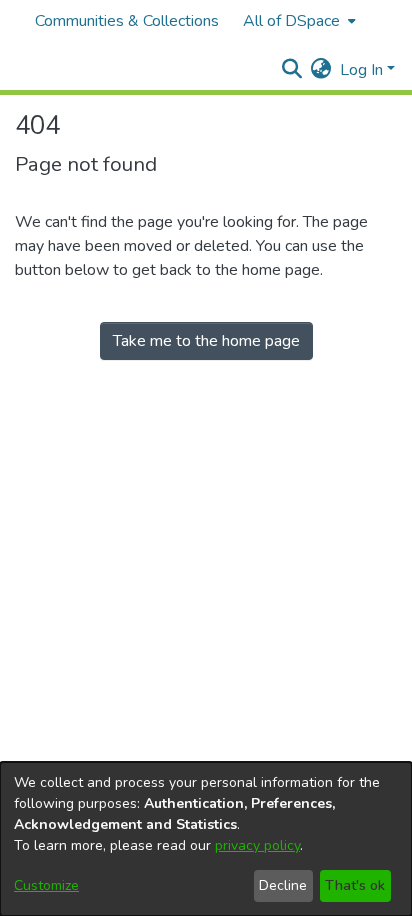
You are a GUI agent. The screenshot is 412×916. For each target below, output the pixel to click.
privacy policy (257, 845)
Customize (46, 885)
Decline (283, 885)
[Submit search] (292, 70)
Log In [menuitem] (361, 70)
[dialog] (206, 839)
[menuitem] (297, 21)
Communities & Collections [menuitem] (127, 21)
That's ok (355, 885)
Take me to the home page (206, 341)
